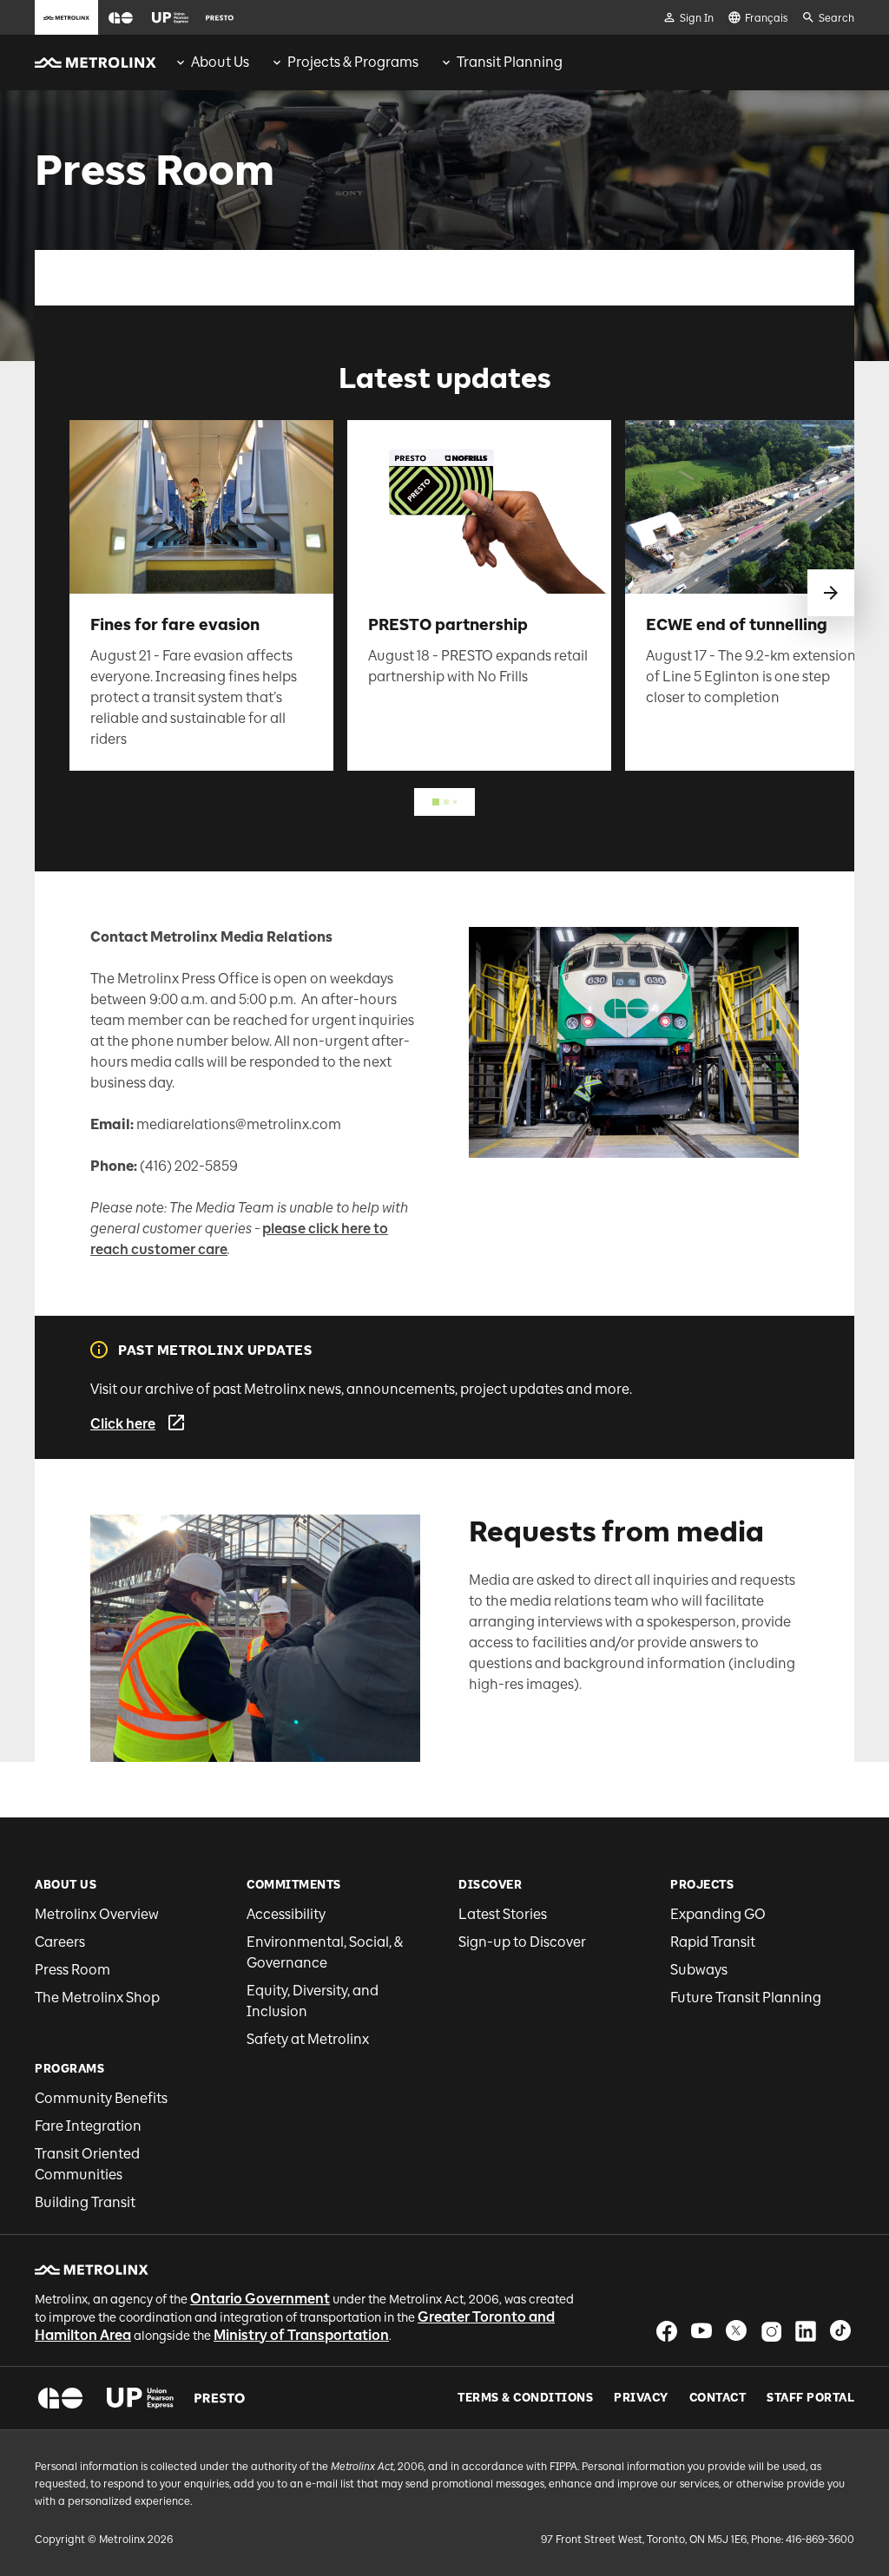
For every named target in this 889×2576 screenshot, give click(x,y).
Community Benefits (101, 2098)
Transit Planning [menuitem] (510, 62)
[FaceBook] (667, 2331)
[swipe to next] (831, 593)
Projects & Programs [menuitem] (353, 62)
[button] (121, 18)
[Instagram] (771, 2331)
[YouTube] (701, 2331)
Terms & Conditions (525, 2398)
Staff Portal (810, 2398)
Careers (60, 1942)
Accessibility (286, 1914)
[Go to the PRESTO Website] (220, 17)
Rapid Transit (713, 1942)
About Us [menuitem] (220, 62)
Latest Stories (503, 1914)
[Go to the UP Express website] (170, 17)
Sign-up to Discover (522, 1942)
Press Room (72, 1970)
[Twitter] (736, 2331)
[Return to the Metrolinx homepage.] (95, 62)
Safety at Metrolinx (308, 2039)
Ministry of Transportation (301, 2335)
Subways (699, 1970)
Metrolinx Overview (97, 1914)
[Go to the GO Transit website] (121, 17)
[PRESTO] (220, 2398)
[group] (211, 62)
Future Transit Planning (746, 1998)
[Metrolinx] (92, 2270)
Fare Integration (88, 2126)
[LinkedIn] (806, 2331)
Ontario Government (260, 2299)
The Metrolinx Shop (97, 1998)
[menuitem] (211, 62)
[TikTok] (840, 2331)
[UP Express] (140, 2398)
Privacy (641, 2398)
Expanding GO (718, 1914)
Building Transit (85, 2202)
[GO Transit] (60, 2398)
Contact (718, 2398)
